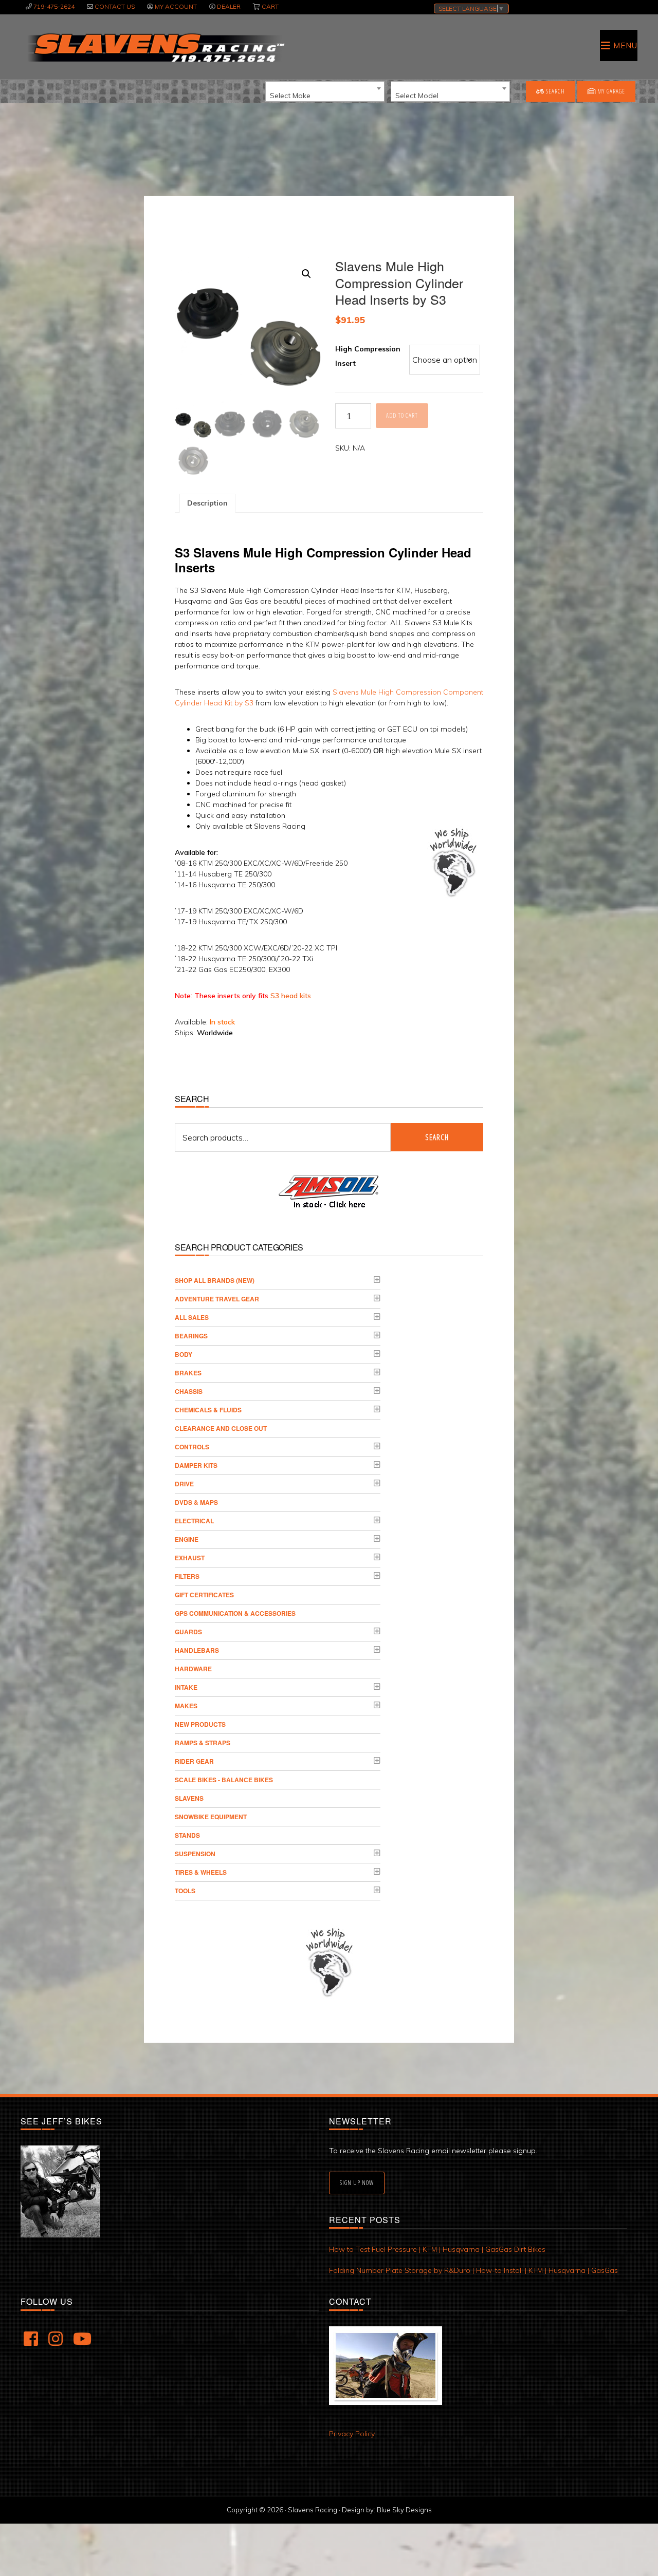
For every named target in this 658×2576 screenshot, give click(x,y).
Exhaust (190, 1558)
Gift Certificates (204, 1595)
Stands (187, 1835)
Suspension (195, 1854)
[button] (306, 274)
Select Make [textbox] (290, 96)
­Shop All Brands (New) (215, 1280)
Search (555, 91)
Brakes (188, 1373)
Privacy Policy (352, 2434)
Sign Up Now (357, 2183)
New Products (200, 1724)
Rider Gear (194, 1761)
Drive (184, 1484)
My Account (176, 6)
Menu (625, 45)
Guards (188, 1632)
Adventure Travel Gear (217, 1299)
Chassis (189, 1391)
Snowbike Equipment (211, 1817)
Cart (270, 6)
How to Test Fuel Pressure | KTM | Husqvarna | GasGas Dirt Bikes (437, 2249)
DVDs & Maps (196, 1502)
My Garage (610, 91)
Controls (192, 1447)
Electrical (194, 1521)
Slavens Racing (155, 48)
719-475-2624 (54, 6)
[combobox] (325, 91)
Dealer (229, 6)
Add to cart (402, 415)
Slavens (189, 1798)
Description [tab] (207, 503)
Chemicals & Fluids (208, 1410)
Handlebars (197, 1650)
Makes (186, 1706)
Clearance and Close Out (221, 1428)
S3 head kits (291, 996)
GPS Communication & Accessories (235, 1613)
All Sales (192, 1317)
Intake (186, 1687)
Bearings (191, 1336)
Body (184, 1354)
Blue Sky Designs (404, 2510)
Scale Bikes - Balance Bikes (224, 1780)
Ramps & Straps (203, 1743)
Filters (187, 1576)
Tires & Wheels (201, 1872)
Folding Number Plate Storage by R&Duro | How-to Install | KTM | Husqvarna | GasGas (473, 2270)
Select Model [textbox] (417, 96)
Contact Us (115, 6)
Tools (185, 1891)
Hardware (193, 1669)
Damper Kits (196, 1465)
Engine (187, 1539)
